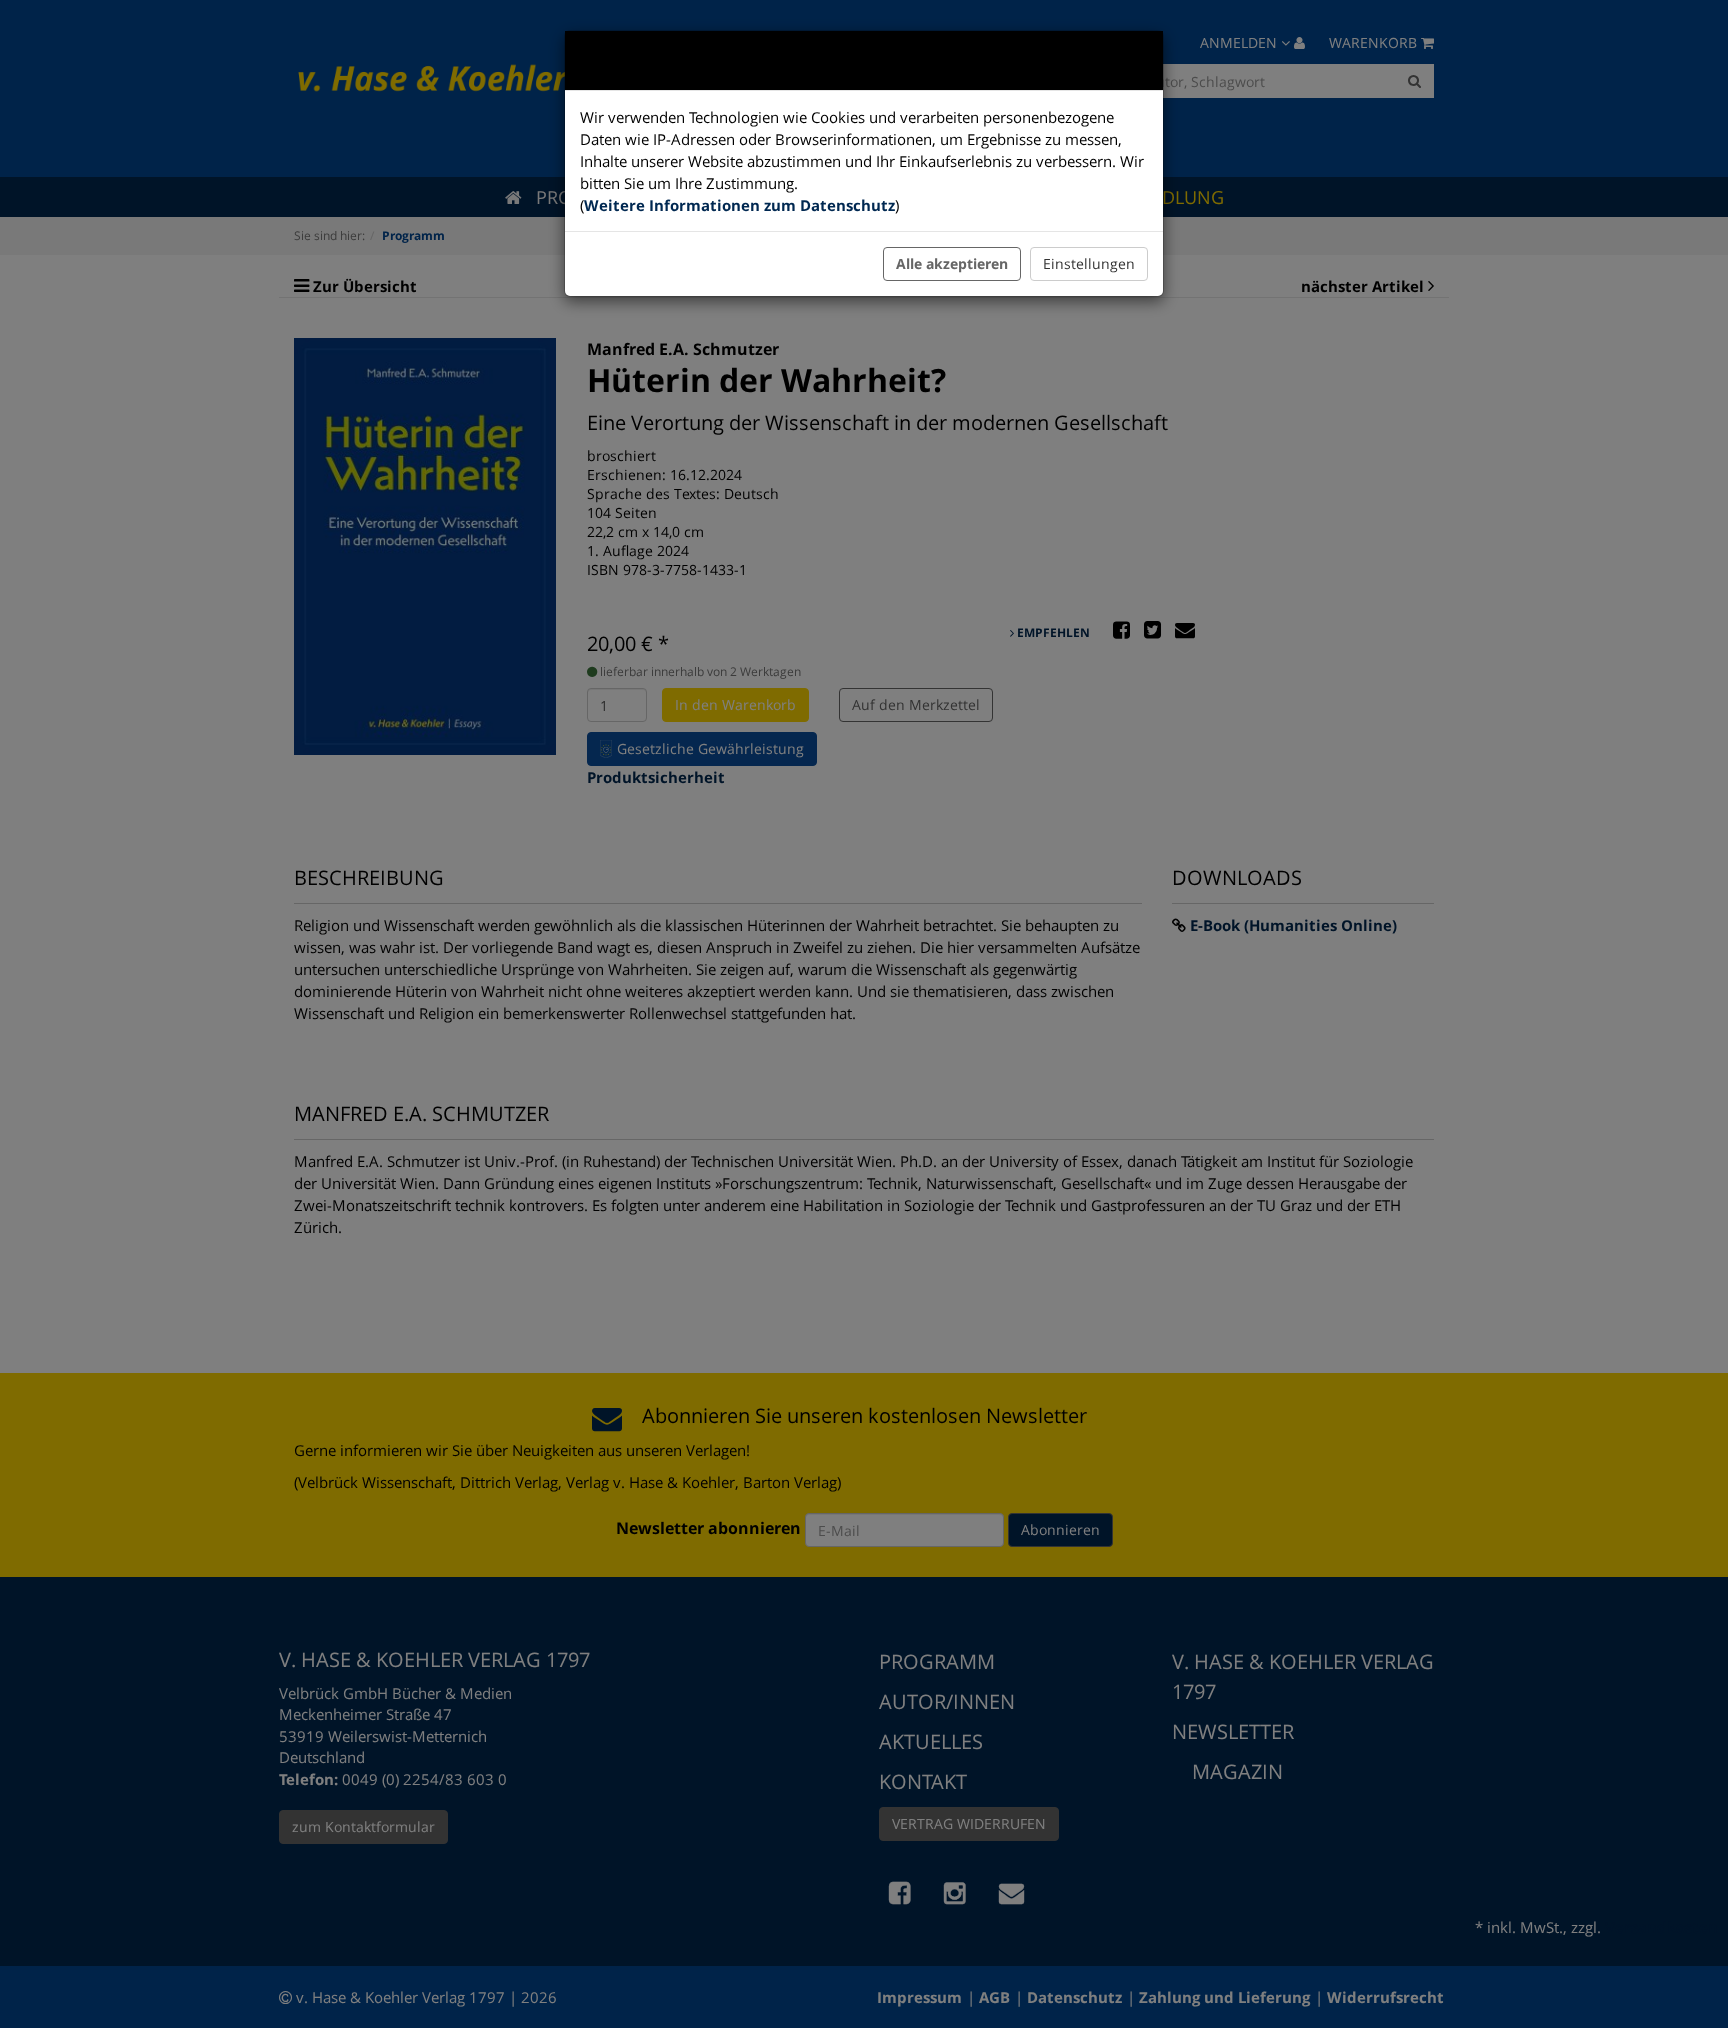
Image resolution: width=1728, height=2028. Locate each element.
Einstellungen (1089, 263)
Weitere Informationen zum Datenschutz (739, 205)
